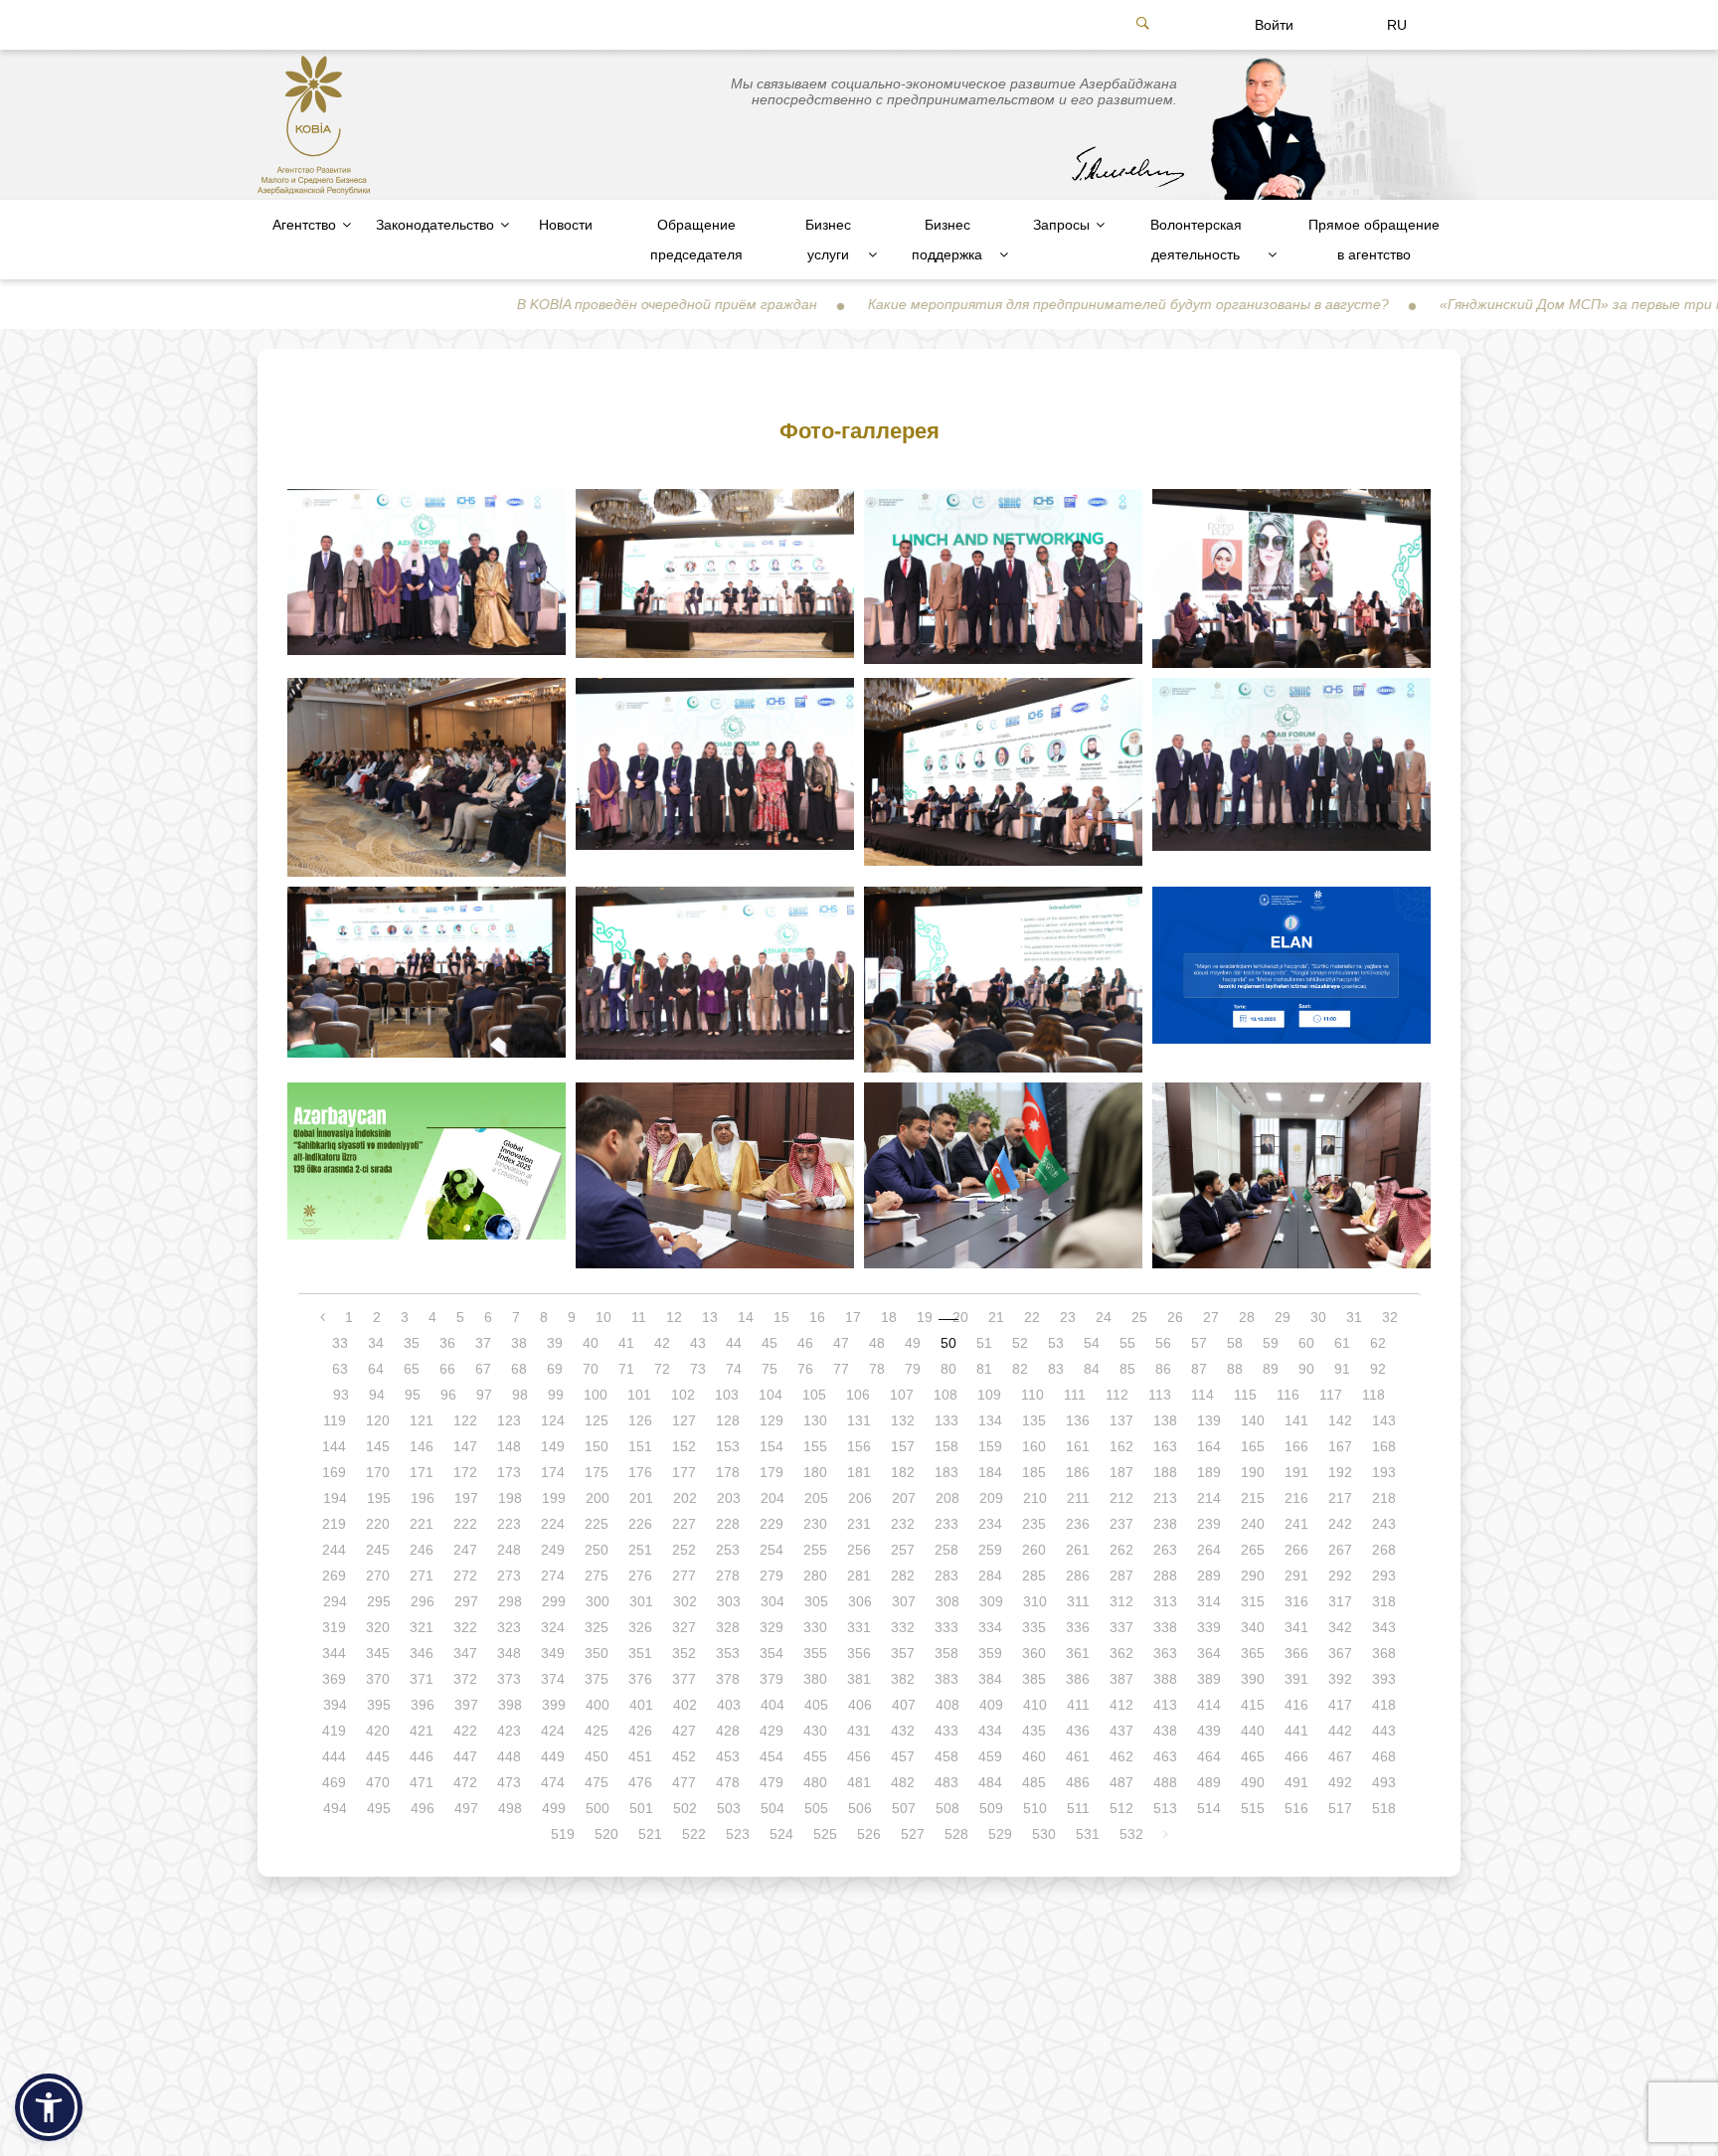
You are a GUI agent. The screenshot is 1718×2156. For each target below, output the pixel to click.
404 (773, 1705)
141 (1296, 1420)
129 (772, 1420)
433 (946, 1731)
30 (1318, 1317)
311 (1078, 1601)
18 (889, 1317)
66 (447, 1369)
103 (727, 1395)
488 (1165, 1782)
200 (598, 1498)
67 (483, 1369)
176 (640, 1472)
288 (1165, 1576)
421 (422, 1731)
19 (925, 1317)
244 (334, 1550)
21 (996, 1317)
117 (1331, 1395)
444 (334, 1756)
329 (772, 1627)
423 (509, 1731)
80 (948, 1369)
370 (378, 1679)
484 (990, 1782)
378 (728, 1679)
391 (1296, 1679)
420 (378, 1731)
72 (662, 1369)
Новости (566, 225)
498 (510, 1808)
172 (465, 1472)
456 (859, 1756)
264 (1209, 1550)
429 (772, 1731)
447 (465, 1756)
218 (1384, 1498)
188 (1165, 1472)
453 (728, 1756)
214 (1209, 1498)
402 (685, 1705)
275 (597, 1576)
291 (1296, 1576)
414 (1209, 1705)
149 (553, 1446)
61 (1342, 1343)
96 (448, 1395)
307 (904, 1601)
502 (685, 1808)
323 (509, 1627)
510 (1035, 1808)
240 (1253, 1524)
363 (1165, 1653)
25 (1139, 1317)
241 (1296, 1524)
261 (1078, 1550)
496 (423, 1808)
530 (1044, 1834)
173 (509, 1472)
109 (989, 1395)
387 (1121, 1679)
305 (816, 1601)
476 (640, 1782)
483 (946, 1782)
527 (913, 1834)
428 (728, 1731)
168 (1384, 1446)
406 (860, 1705)
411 (1078, 1705)
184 (990, 1472)
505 (816, 1808)
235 (1034, 1524)
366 (1296, 1653)
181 (859, 1472)
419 (334, 1731)
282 (903, 1576)
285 (1034, 1576)
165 (1253, 1446)
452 (684, 1756)
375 (597, 1679)
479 (772, 1782)
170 (378, 1472)
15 (781, 1317)
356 (859, 1653)
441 (1296, 1731)
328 (728, 1627)
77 (841, 1369)
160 (1034, 1446)
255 (815, 1550)
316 (1296, 1601)
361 (1078, 1653)
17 (853, 1317)
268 (1384, 1550)
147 (465, 1446)
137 (1121, 1420)
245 (378, 1550)
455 (815, 1756)
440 (1253, 1731)
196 (423, 1498)
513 (1165, 1808)
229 (772, 1524)
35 (412, 1343)
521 (650, 1834)
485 (1034, 1782)
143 (1384, 1420)
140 (1253, 1420)
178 (728, 1472)
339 (1209, 1627)
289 (1209, 1576)
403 (729, 1705)
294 (335, 1601)
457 (903, 1756)
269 (334, 1576)
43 (698, 1343)
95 (413, 1395)
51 (984, 1343)
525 (825, 1834)
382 (903, 1679)
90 (1306, 1369)
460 (1034, 1756)
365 (1253, 1653)
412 (1121, 1705)
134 (990, 1420)
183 (946, 1472)
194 (335, 1498)
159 (990, 1446)
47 (841, 1343)
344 (334, 1653)
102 (683, 1395)
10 (603, 1317)
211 (1078, 1498)
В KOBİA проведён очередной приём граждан (556, 304)
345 (378, 1653)
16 (817, 1317)
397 (466, 1705)
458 (946, 1756)
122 (465, 1420)
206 (860, 1498)
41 (626, 1343)
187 (1121, 1472)
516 (1296, 1808)
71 (626, 1369)
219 (334, 1524)
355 (815, 1653)
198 (510, 1498)
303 (729, 1601)
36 (447, 1343)
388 (1165, 1679)
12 (674, 1317)
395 (379, 1705)
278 (728, 1576)
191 (1296, 1472)
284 (990, 1576)
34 (376, 1343)
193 (1384, 1472)
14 (746, 1317)
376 (640, 1679)
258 (946, 1550)
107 (902, 1395)
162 (1121, 1446)
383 (946, 1679)
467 (1340, 1756)
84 (1092, 1369)
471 (422, 1782)
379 (772, 1679)
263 (1165, 1550)
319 (334, 1627)
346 (422, 1653)
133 (946, 1420)
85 (1127, 1369)
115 (1245, 1395)
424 (553, 1731)
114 (1203, 1395)
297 (466, 1601)
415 (1253, 1705)
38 (519, 1343)
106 (858, 1395)
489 (1209, 1782)
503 (729, 1808)
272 (465, 1576)
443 (1384, 1731)
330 (815, 1627)
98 (520, 1395)
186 (1078, 1472)
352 (684, 1653)
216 (1296, 1498)
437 (1121, 1731)
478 (728, 1782)
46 (805, 1343)
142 (1340, 1420)
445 (378, 1756)
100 (596, 1395)
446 (422, 1756)
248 (509, 1550)
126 (640, 1420)
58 (1235, 1343)
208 (947, 1498)
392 (1340, 1679)
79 (913, 1369)
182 (903, 1472)
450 (597, 1756)
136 (1078, 1420)
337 (1121, 1627)
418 (1384, 1705)
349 (553, 1653)
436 (1078, 1731)
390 (1253, 1679)
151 (640, 1446)
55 (1127, 1343)
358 (946, 1653)
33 (340, 1343)
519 (563, 1834)
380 (815, 1679)
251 (640, 1550)
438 (1165, 1731)
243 (1384, 1524)
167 (1340, 1446)
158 (946, 1446)
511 (1078, 1808)
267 (1340, 1550)
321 (422, 1627)
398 (510, 1705)
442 (1340, 1731)
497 (466, 1808)
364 (1209, 1653)
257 (903, 1550)
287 (1121, 1576)
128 (728, 1420)
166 (1296, 1446)
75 (770, 1369)
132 (903, 1420)
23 (1068, 1317)
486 (1078, 1782)
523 (738, 1834)
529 (1000, 1834)
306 (860, 1601)
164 (1209, 1446)
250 (597, 1550)
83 (1056, 1369)
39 (555, 1343)
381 (859, 1679)
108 (945, 1395)
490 (1253, 1782)
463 (1165, 1756)
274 (553, 1576)
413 (1165, 1705)
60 (1306, 1343)
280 (815, 1576)
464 (1209, 1756)
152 (684, 1446)
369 (334, 1679)
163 (1165, 1446)
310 (1035, 1601)
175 (597, 1472)
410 (1035, 1705)
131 (859, 1420)
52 (1020, 1343)
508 (947, 1808)
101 (639, 1395)
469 (334, 1782)
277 (684, 1576)
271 (422, 1576)
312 (1121, 1601)
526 (869, 1834)
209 (991, 1498)
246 (422, 1550)
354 (772, 1653)
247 (465, 1550)
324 (553, 1627)
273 (509, 1576)
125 (597, 1420)
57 (1199, 1343)
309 (991, 1601)
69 (555, 1369)
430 (815, 1731)
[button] (49, 2107)
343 (1384, 1627)
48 (877, 1343)
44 (734, 1343)
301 (641, 1601)
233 (946, 1524)
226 (640, 1524)
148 (509, 1446)
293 (1384, 1576)
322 (465, 1627)
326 (640, 1627)
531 (1088, 1834)
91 (1342, 1369)
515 (1253, 1808)
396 (423, 1705)
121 (422, 1420)
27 (1211, 1317)
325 (597, 1627)
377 (684, 1679)
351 (640, 1653)
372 (465, 1679)
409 (991, 1705)
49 (913, 1343)
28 (1247, 1317)
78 (877, 1369)
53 (1056, 1343)
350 (597, 1653)
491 (1296, 1782)
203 (729, 1498)
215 (1253, 1498)
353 (728, 1653)
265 (1253, 1550)
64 (376, 1369)
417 (1340, 1705)
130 (815, 1420)
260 (1034, 1550)
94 (377, 1395)
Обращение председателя (696, 240)
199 (554, 1498)
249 (553, 1550)
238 (1165, 1524)
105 (814, 1395)
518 (1384, 1808)
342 (1340, 1627)
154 (772, 1446)
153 (728, 1446)
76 (805, 1369)
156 (859, 1446)
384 (990, 1679)
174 (553, 1472)
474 (553, 1782)
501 (641, 1808)
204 (773, 1498)
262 (1121, 1550)
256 (859, 1550)
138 (1165, 1420)
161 (1078, 1446)
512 (1121, 1808)
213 (1165, 1498)
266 (1296, 1550)
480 (815, 1782)
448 (509, 1756)
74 (734, 1369)
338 (1165, 1627)
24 (1104, 1317)
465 (1253, 1756)
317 (1340, 1601)
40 (591, 1343)
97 (484, 1395)
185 (1034, 1472)
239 (1209, 1524)
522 (694, 1834)
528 (956, 1834)
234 (990, 1524)
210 (1035, 1498)
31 (1354, 1317)
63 (340, 1369)
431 (859, 1731)
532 (1131, 1834)
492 (1340, 1782)
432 (903, 1731)
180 (815, 1472)
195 (379, 1498)
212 (1121, 1498)
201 (641, 1498)
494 (335, 1808)
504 (773, 1808)
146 (422, 1446)
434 (990, 1731)
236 (1078, 1524)
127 (684, 1420)
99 (556, 1395)
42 (662, 1343)
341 (1296, 1627)
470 (378, 1782)
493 (1384, 1782)
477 (684, 1782)
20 (960, 1317)
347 (465, 1653)
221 (422, 1524)
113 (1160, 1395)
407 (904, 1705)
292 (1340, 1576)
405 (816, 1705)
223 (509, 1524)
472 (465, 1782)
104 (771, 1395)
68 (519, 1369)
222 (465, 1524)
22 (1032, 1317)
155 (815, 1446)
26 (1175, 1317)
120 (378, 1420)
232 (903, 1524)
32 (1390, 1317)
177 (684, 1472)
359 (990, 1653)
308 (947, 1601)
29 (1283, 1317)
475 (597, 1782)
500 (598, 1808)
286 (1078, 1576)
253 (728, 1550)
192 (1340, 1472)
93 (341, 1395)
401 (641, 1705)
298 (510, 1601)
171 (422, 1472)
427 (684, 1731)
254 (772, 1550)
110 (1032, 1395)
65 (412, 1369)
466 (1296, 1756)
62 (1378, 1343)
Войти (1274, 25)
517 (1340, 1808)
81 (984, 1369)
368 (1384, 1653)
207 (904, 1498)
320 (378, 1627)
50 (948, 1343)
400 (598, 1705)
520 (606, 1834)
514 (1209, 1808)
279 (772, 1576)
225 (597, 1524)
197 (466, 1498)
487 (1121, 1782)
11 (639, 1317)
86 (1163, 1369)
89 (1271, 1369)
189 (1209, 1472)
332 (903, 1627)
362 (1121, 1653)
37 (483, 1343)
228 (728, 1524)
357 (903, 1653)
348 (509, 1653)
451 (640, 1756)
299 (554, 1601)
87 (1199, 1369)
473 (509, 1782)
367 (1340, 1653)
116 (1288, 1395)
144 (334, 1446)
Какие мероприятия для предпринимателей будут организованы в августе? (1017, 304)
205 (816, 1498)
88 (1235, 1369)
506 (860, 1808)
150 (597, 1446)
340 (1253, 1627)
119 (335, 1420)
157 (903, 1446)
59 (1271, 1343)
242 (1340, 1524)
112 (1117, 1395)
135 (1034, 1420)
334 (990, 1627)
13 (710, 1317)
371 (422, 1679)
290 (1253, 1576)
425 (597, 1731)
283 (946, 1576)
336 (1078, 1627)
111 (1075, 1395)
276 (640, 1576)
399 (554, 1705)
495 (379, 1808)
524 (781, 1834)
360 (1034, 1653)
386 (1078, 1679)
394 (335, 1705)
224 (553, 1524)
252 (684, 1550)
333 (946, 1627)
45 (770, 1343)
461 (1078, 1756)
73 (698, 1369)
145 (378, 1446)
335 (1034, 1627)
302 (685, 1601)
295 (379, 1601)
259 (990, 1550)
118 (1374, 1395)
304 (773, 1601)
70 (591, 1369)
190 (1253, 1472)
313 (1165, 1601)
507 (904, 1808)
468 (1384, 1756)
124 (553, 1420)
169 (334, 1472)
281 (859, 1576)
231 (859, 1524)
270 (378, 1576)
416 (1296, 1705)
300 (598, 1601)
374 (553, 1679)
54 (1092, 1343)
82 (1020, 1369)
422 (465, 1731)
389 (1209, 1679)
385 (1034, 1679)
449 (553, 1756)
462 (1121, 1756)
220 (378, 1524)
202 (685, 1498)
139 (1209, 1420)
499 (554, 1808)
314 (1209, 1601)
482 (903, 1782)
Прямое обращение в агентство (1374, 240)
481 (859, 1782)
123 (509, 1420)
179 (772, 1472)
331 (859, 1627)
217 (1340, 1498)
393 (1384, 1679)
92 (1378, 1369)
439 (1209, 1731)
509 (991, 1808)
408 (947, 1705)
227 (684, 1524)
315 (1253, 1601)
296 (423, 1601)
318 (1384, 1601)
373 (509, 1679)
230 (815, 1524)
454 (772, 1756)
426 (640, 1731)
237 (1121, 1524)
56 (1163, 1343)
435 (1034, 1731)
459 (990, 1756)
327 (684, 1627)
